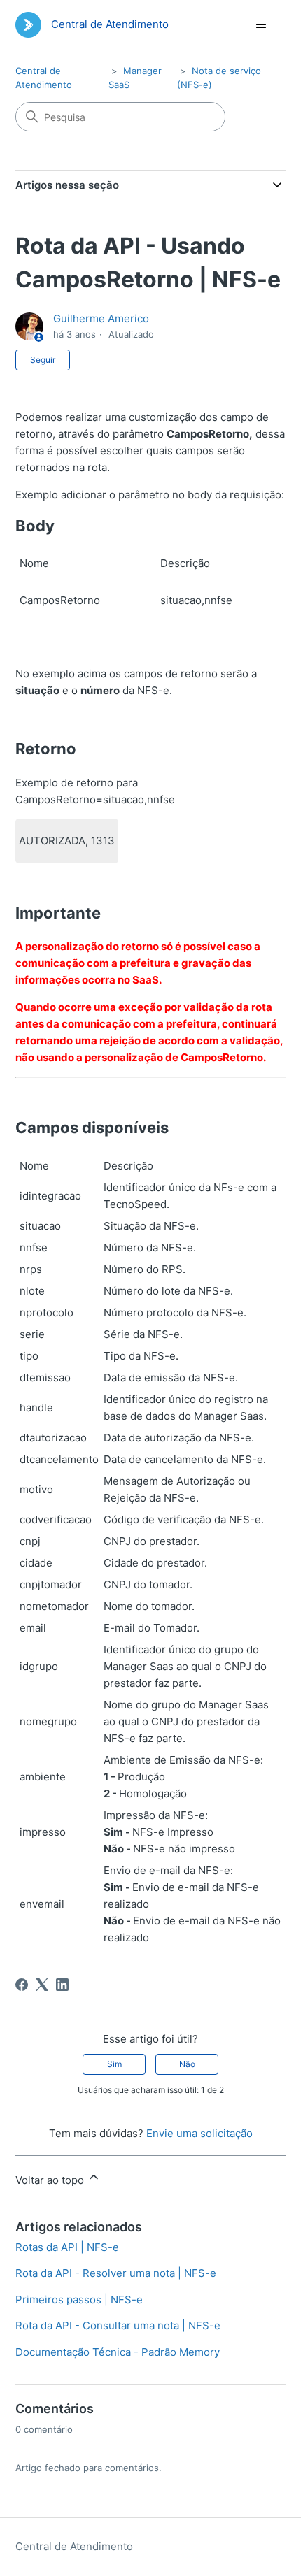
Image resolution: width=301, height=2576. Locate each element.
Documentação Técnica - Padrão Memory (118, 2352)
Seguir (43, 360)
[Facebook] (22, 1985)
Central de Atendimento (74, 2546)
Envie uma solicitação (199, 2133)
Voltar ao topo (51, 2180)
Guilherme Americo (101, 318)
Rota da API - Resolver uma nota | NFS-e (116, 2273)
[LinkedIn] (62, 1985)
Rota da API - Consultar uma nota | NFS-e (118, 2325)
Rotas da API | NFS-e (67, 2247)
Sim (114, 2064)
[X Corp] (42, 1985)
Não (187, 2064)
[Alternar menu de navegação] (261, 25)
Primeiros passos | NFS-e (79, 2300)
